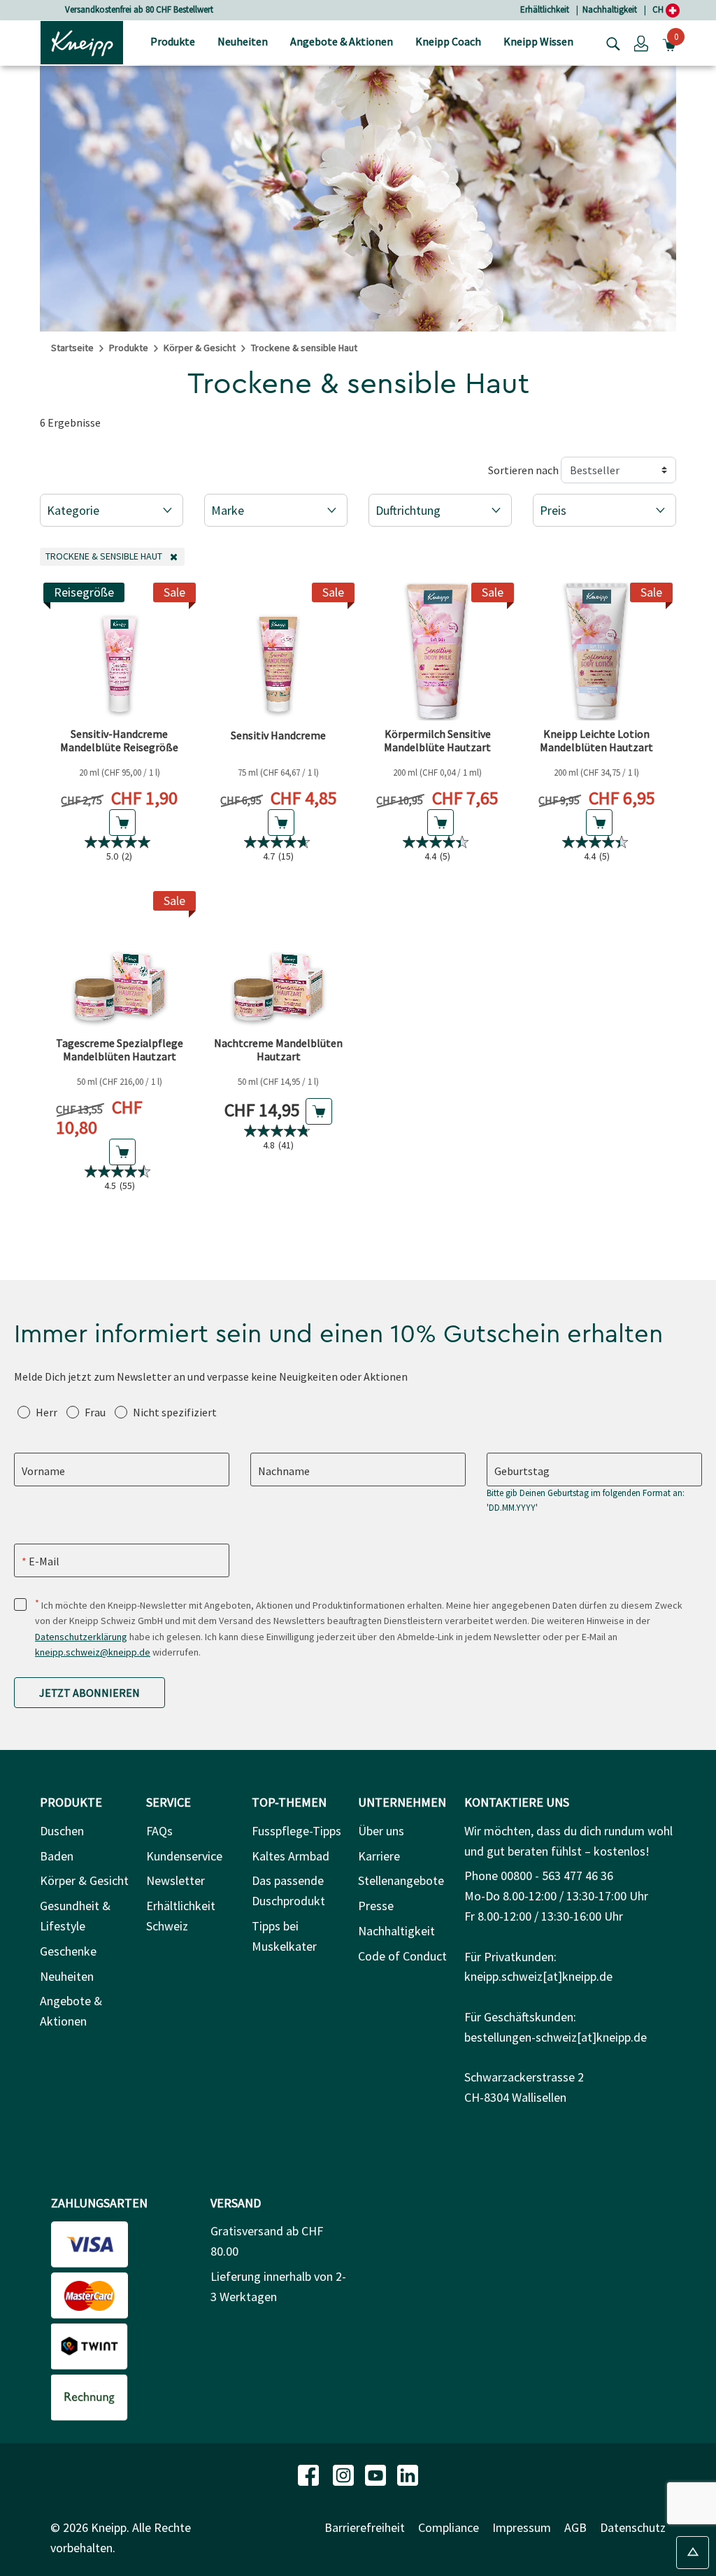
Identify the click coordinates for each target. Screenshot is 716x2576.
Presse (376, 1906)
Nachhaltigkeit (610, 9)
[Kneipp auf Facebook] (310, 2474)
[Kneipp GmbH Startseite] (82, 41)
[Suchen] (610, 43)
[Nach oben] (693, 2553)
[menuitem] (173, 43)
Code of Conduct (402, 1956)
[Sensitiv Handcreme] (279, 652)
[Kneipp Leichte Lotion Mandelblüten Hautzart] (597, 652)
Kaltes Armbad (291, 1856)
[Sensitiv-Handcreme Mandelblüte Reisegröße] (120, 652)
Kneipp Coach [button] (448, 41)
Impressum (522, 2527)
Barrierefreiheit (365, 2527)
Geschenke (68, 1951)
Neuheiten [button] (243, 41)
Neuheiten (67, 1976)
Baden (57, 1856)
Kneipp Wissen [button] (538, 41)
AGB (575, 2527)
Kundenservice (184, 1856)
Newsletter (176, 1880)
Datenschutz (633, 2527)
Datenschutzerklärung (81, 1637)
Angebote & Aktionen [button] (342, 41)
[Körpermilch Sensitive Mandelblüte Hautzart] (438, 652)
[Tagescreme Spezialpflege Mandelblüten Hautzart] (120, 960)
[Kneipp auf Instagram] (345, 2474)
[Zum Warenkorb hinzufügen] (122, 823)
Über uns (381, 1831)
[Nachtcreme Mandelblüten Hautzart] (279, 960)
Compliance (449, 2527)
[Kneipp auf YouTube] (377, 2474)
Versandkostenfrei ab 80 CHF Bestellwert (139, 9)
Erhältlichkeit (545, 9)
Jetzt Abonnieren (89, 1693)
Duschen (62, 1831)
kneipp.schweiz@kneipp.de (93, 1652)
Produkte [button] (173, 41)
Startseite (72, 348)
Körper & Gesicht (200, 348)
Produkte (129, 348)
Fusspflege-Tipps (296, 1831)
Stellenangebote (401, 1880)
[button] (641, 43)
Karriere (379, 1856)
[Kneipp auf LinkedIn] (408, 2474)
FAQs (159, 1831)
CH (659, 9)
